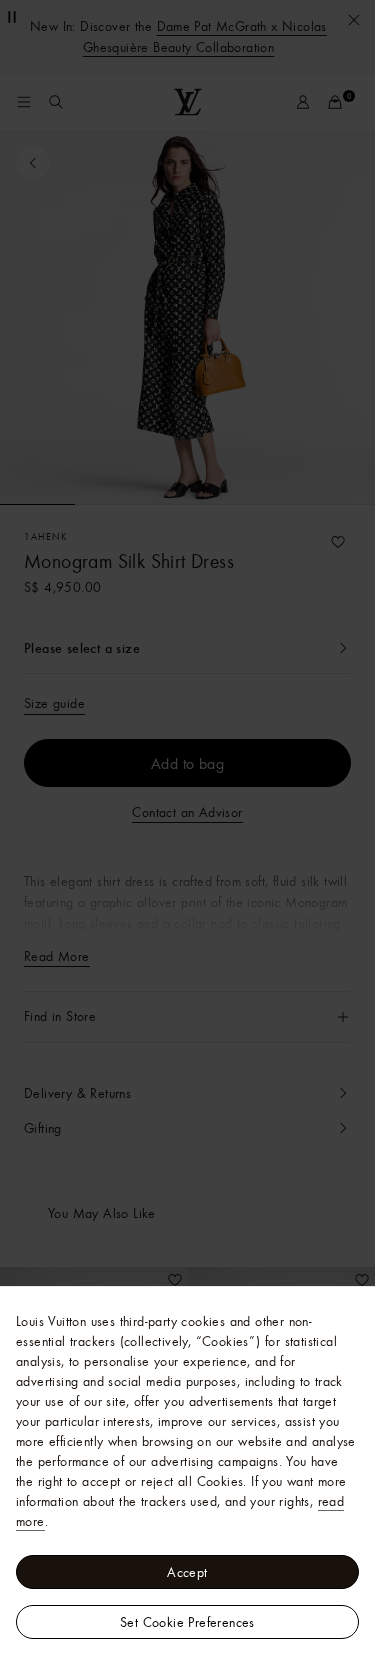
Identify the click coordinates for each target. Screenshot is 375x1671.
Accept (187, 1572)
